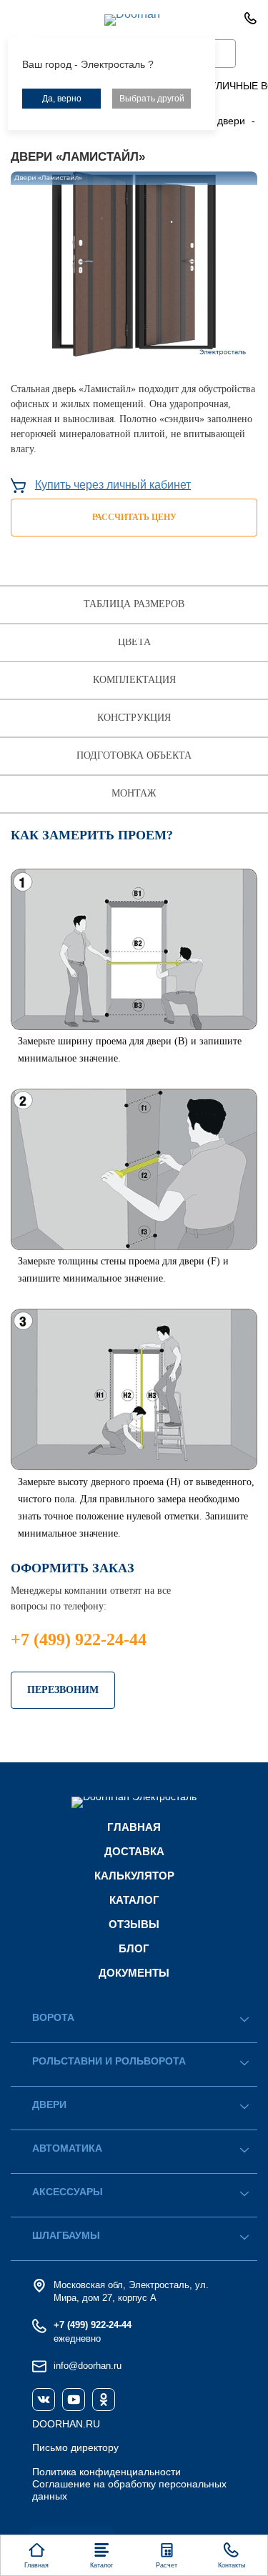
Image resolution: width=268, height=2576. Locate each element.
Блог (134, 1948)
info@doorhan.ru (88, 2366)
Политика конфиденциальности (106, 2472)
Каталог (134, 1900)
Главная (134, 1827)
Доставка (134, 1851)
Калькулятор (134, 1876)
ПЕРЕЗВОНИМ (63, 1690)
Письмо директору (75, 2447)
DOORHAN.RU (66, 2424)
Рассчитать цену (134, 517)
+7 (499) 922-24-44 (79, 1639)
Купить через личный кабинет (113, 485)
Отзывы (134, 1924)
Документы (134, 1973)
